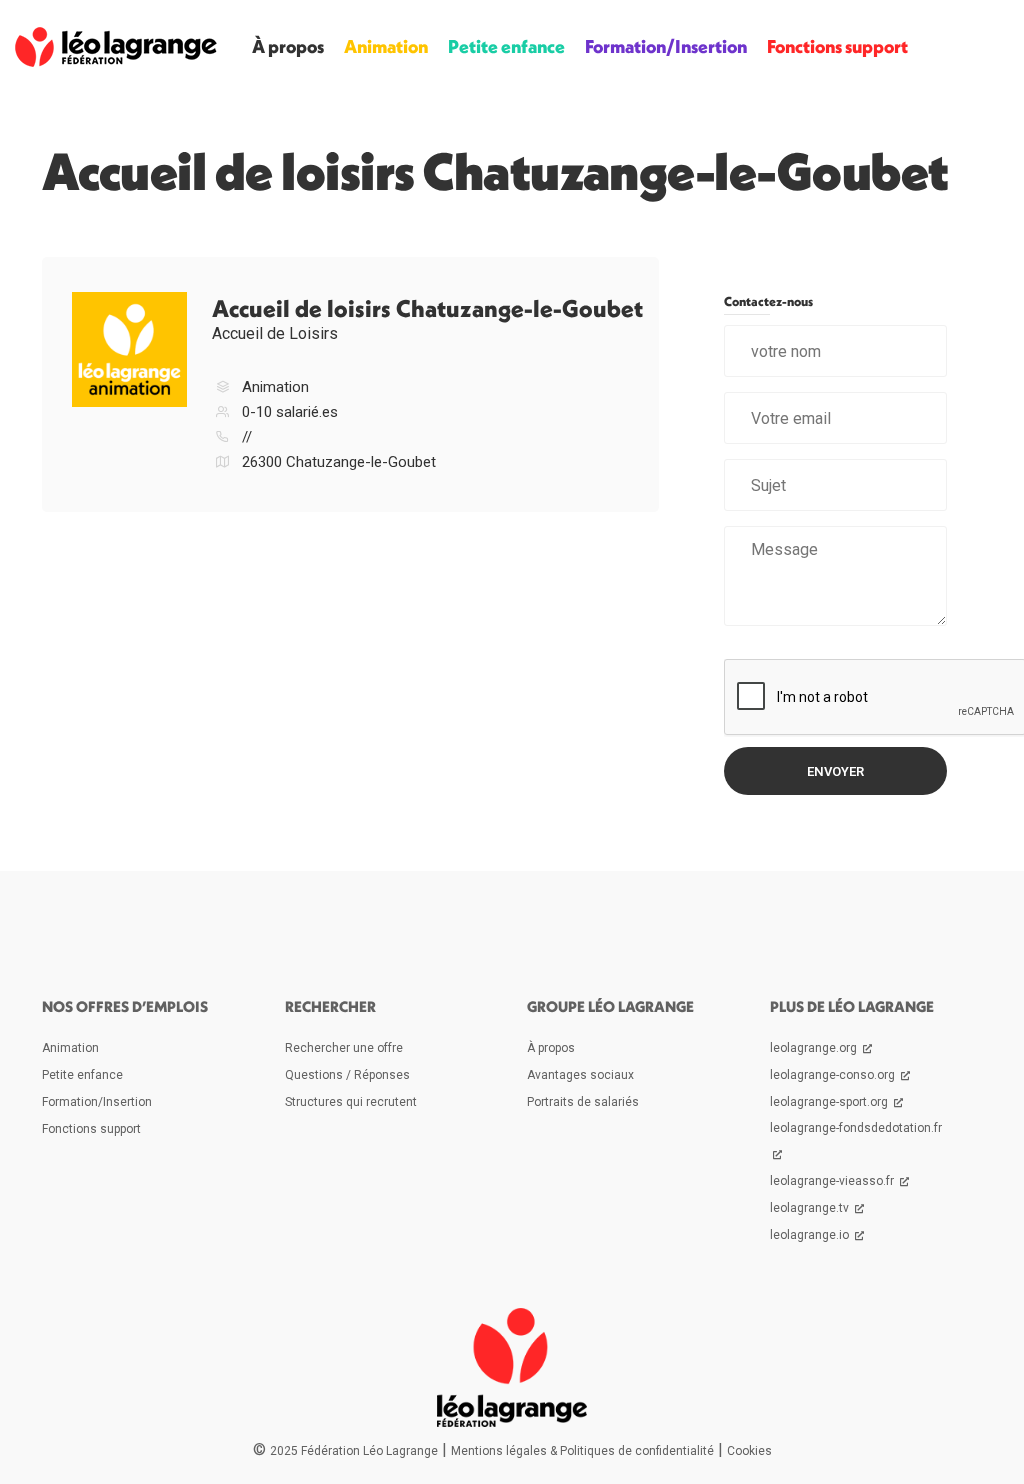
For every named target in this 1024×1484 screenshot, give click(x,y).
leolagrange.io (811, 1235)
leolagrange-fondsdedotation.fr (856, 1128)
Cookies (749, 1451)
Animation (386, 46)
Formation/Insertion (666, 46)
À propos (288, 46)
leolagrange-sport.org (830, 1102)
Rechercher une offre (344, 1048)
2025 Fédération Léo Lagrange (354, 1451)
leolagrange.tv (811, 1208)
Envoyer (835, 771)
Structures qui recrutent (351, 1102)
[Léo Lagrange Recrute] (116, 46)
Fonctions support (837, 46)
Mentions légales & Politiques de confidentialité (582, 1451)
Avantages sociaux (580, 1075)
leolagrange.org (815, 1048)
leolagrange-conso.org (834, 1075)
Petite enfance (506, 46)
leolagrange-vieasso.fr (833, 1181)
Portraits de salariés (583, 1102)
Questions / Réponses (347, 1075)
